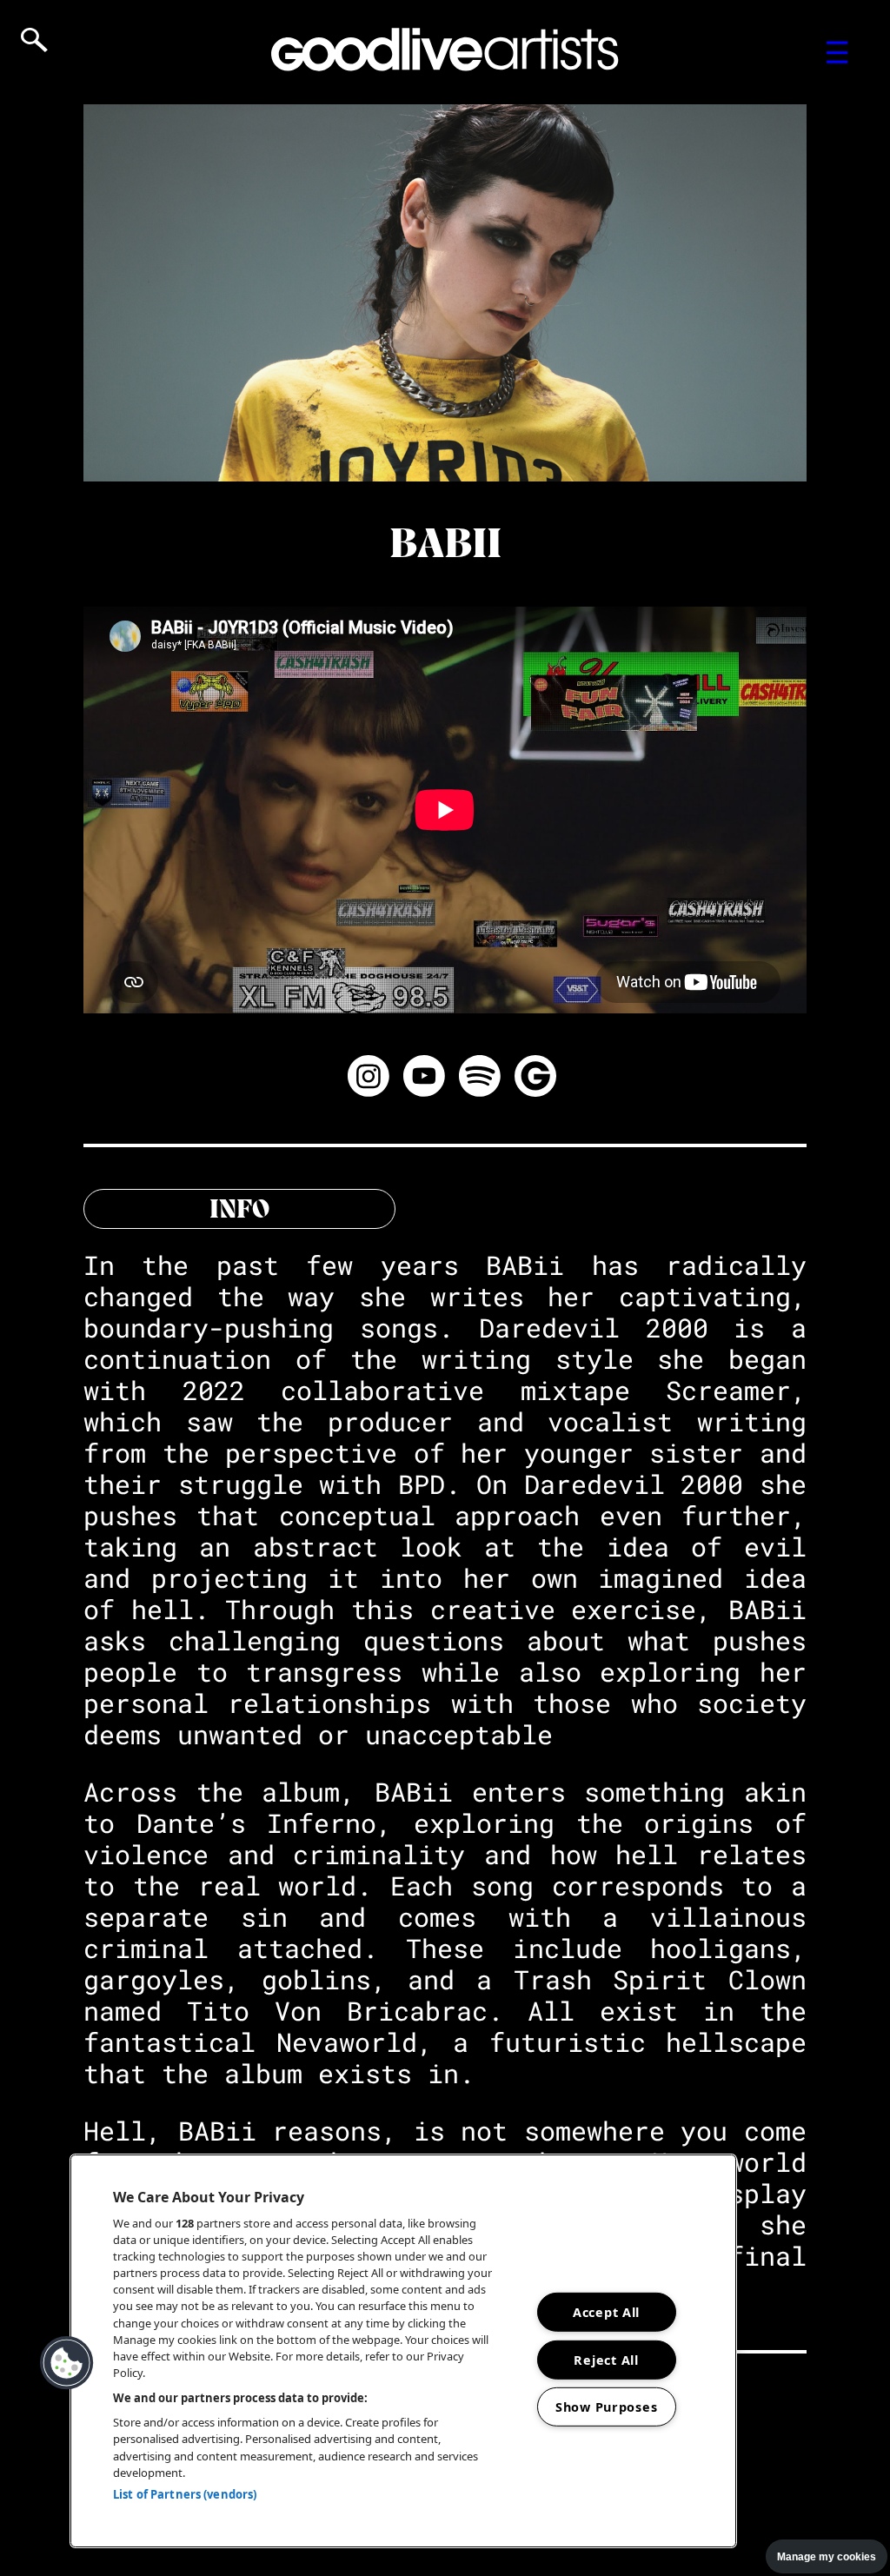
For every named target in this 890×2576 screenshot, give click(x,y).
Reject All (606, 2359)
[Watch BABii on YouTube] (424, 1079)
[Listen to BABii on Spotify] (480, 1079)
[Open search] (34, 40)
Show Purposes (606, 2407)
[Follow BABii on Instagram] (369, 1079)
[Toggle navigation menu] (837, 52)
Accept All (606, 2312)
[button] (67, 2363)
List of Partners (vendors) (185, 2494)
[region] (403, 2351)
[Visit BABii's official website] (535, 1079)
